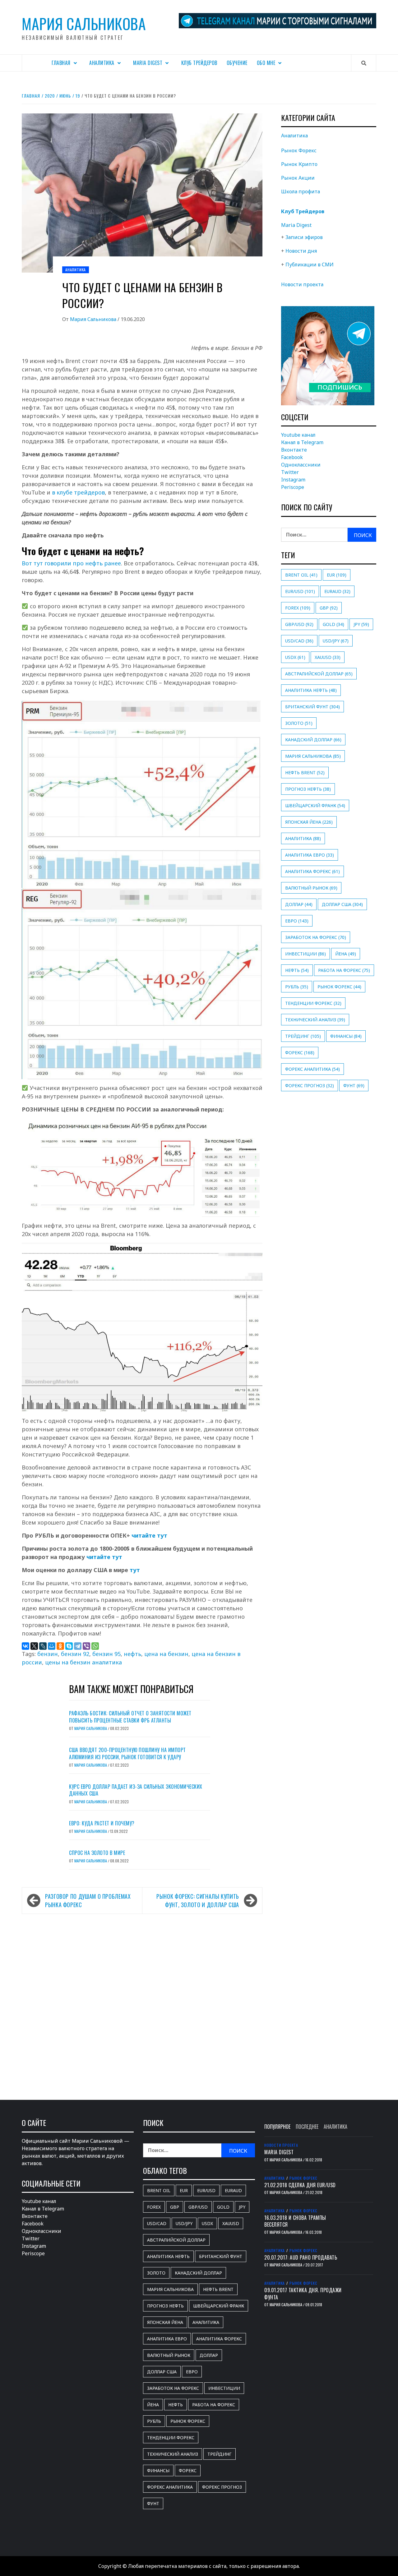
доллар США (342, 904)
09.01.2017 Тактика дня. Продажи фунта (303, 2293)
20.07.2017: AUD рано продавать (301, 2257)
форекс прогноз (310, 1086)
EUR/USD (300, 591)
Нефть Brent (305, 773)
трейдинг (303, 1036)
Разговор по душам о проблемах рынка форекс (88, 1900)
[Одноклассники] (60, 1646)
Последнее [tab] (307, 2127)
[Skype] (69, 1646)
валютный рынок (311, 888)
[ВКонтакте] (25, 1646)
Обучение (237, 63)
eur (337, 575)
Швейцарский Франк (315, 805)
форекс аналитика (312, 1069)
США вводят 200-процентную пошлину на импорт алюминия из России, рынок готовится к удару (127, 1753)
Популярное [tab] (277, 2127)
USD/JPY (336, 641)
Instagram (293, 480)
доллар (299, 904)
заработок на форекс (316, 937)
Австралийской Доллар (319, 674)
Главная (61, 63)
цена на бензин (166, 1654)
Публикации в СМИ (310, 264)
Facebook (292, 457)
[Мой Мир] (52, 1646)
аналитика (303, 838)
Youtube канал (298, 435)
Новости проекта (302, 284)
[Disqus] (142, 2000)
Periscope (293, 487)
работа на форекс (344, 970)
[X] (34, 1646)
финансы (346, 1036)
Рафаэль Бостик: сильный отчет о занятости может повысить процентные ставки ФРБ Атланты (130, 1717)
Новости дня (301, 251)
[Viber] (86, 1646)
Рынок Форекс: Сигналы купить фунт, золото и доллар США (198, 1900)
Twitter (290, 472)
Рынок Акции (298, 178)
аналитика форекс (312, 871)
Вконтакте (294, 450)
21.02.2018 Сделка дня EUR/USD (300, 2185)
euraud (337, 591)
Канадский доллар (313, 740)
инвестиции (305, 954)
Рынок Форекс (299, 150)
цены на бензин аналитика (83, 1662)
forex (298, 608)
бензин (48, 1654)
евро (297, 921)
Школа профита (301, 191)
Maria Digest (148, 63)
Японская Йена (309, 822)
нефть (132, 1654)
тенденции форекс (313, 1003)
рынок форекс (339, 987)
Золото (299, 723)
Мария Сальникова (84, 23)
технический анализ (315, 1020)
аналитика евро (310, 855)
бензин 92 (75, 1654)
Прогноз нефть (308, 789)
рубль (297, 987)
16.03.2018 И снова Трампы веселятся (295, 2221)
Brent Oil (301, 575)
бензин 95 (106, 1654)
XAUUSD (328, 657)
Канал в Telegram (302, 442)
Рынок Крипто (299, 164)
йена (346, 954)
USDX (295, 657)
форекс (300, 1053)
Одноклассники (301, 465)
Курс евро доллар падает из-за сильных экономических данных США (136, 1790)
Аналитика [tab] (336, 2127)
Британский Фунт (312, 707)
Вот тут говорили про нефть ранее (71, 563)
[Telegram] (78, 1646)
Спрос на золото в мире (97, 1853)
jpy (361, 624)
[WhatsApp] (95, 1646)
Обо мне (266, 63)
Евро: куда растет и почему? (102, 1823)
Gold (333, 624)
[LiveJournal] (43, 1646)
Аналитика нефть (311, 690)
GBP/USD (299, 624)
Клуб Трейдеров (199, 63)
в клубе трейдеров (78, 492)
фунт (354, 1086)
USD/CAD (299, 641)
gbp (329, 608)
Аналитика (102, 63)
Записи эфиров (304, 237)
